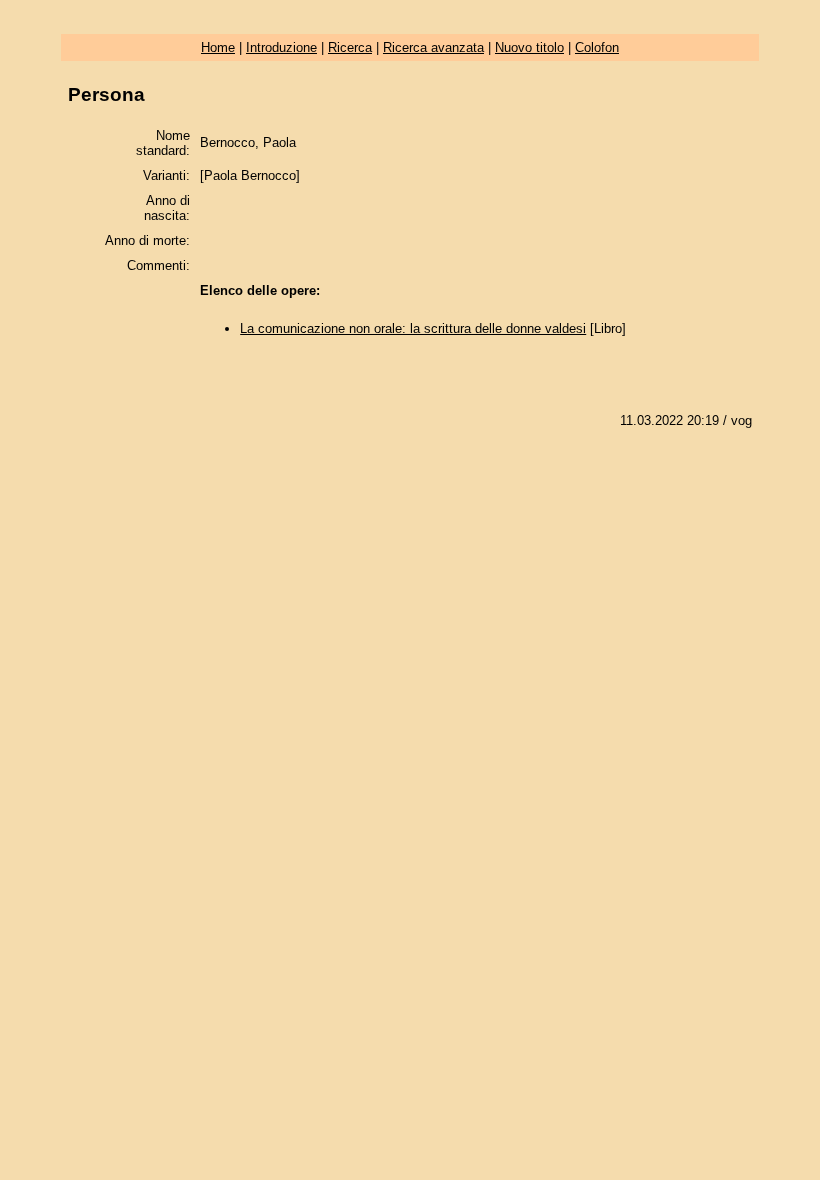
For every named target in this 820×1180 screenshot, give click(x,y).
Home (218, 47)
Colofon (597, 47)
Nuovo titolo (529, 47)
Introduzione (281, 47)
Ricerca (350, 47)
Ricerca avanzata (433, 47)
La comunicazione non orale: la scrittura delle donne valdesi (413, 328)
